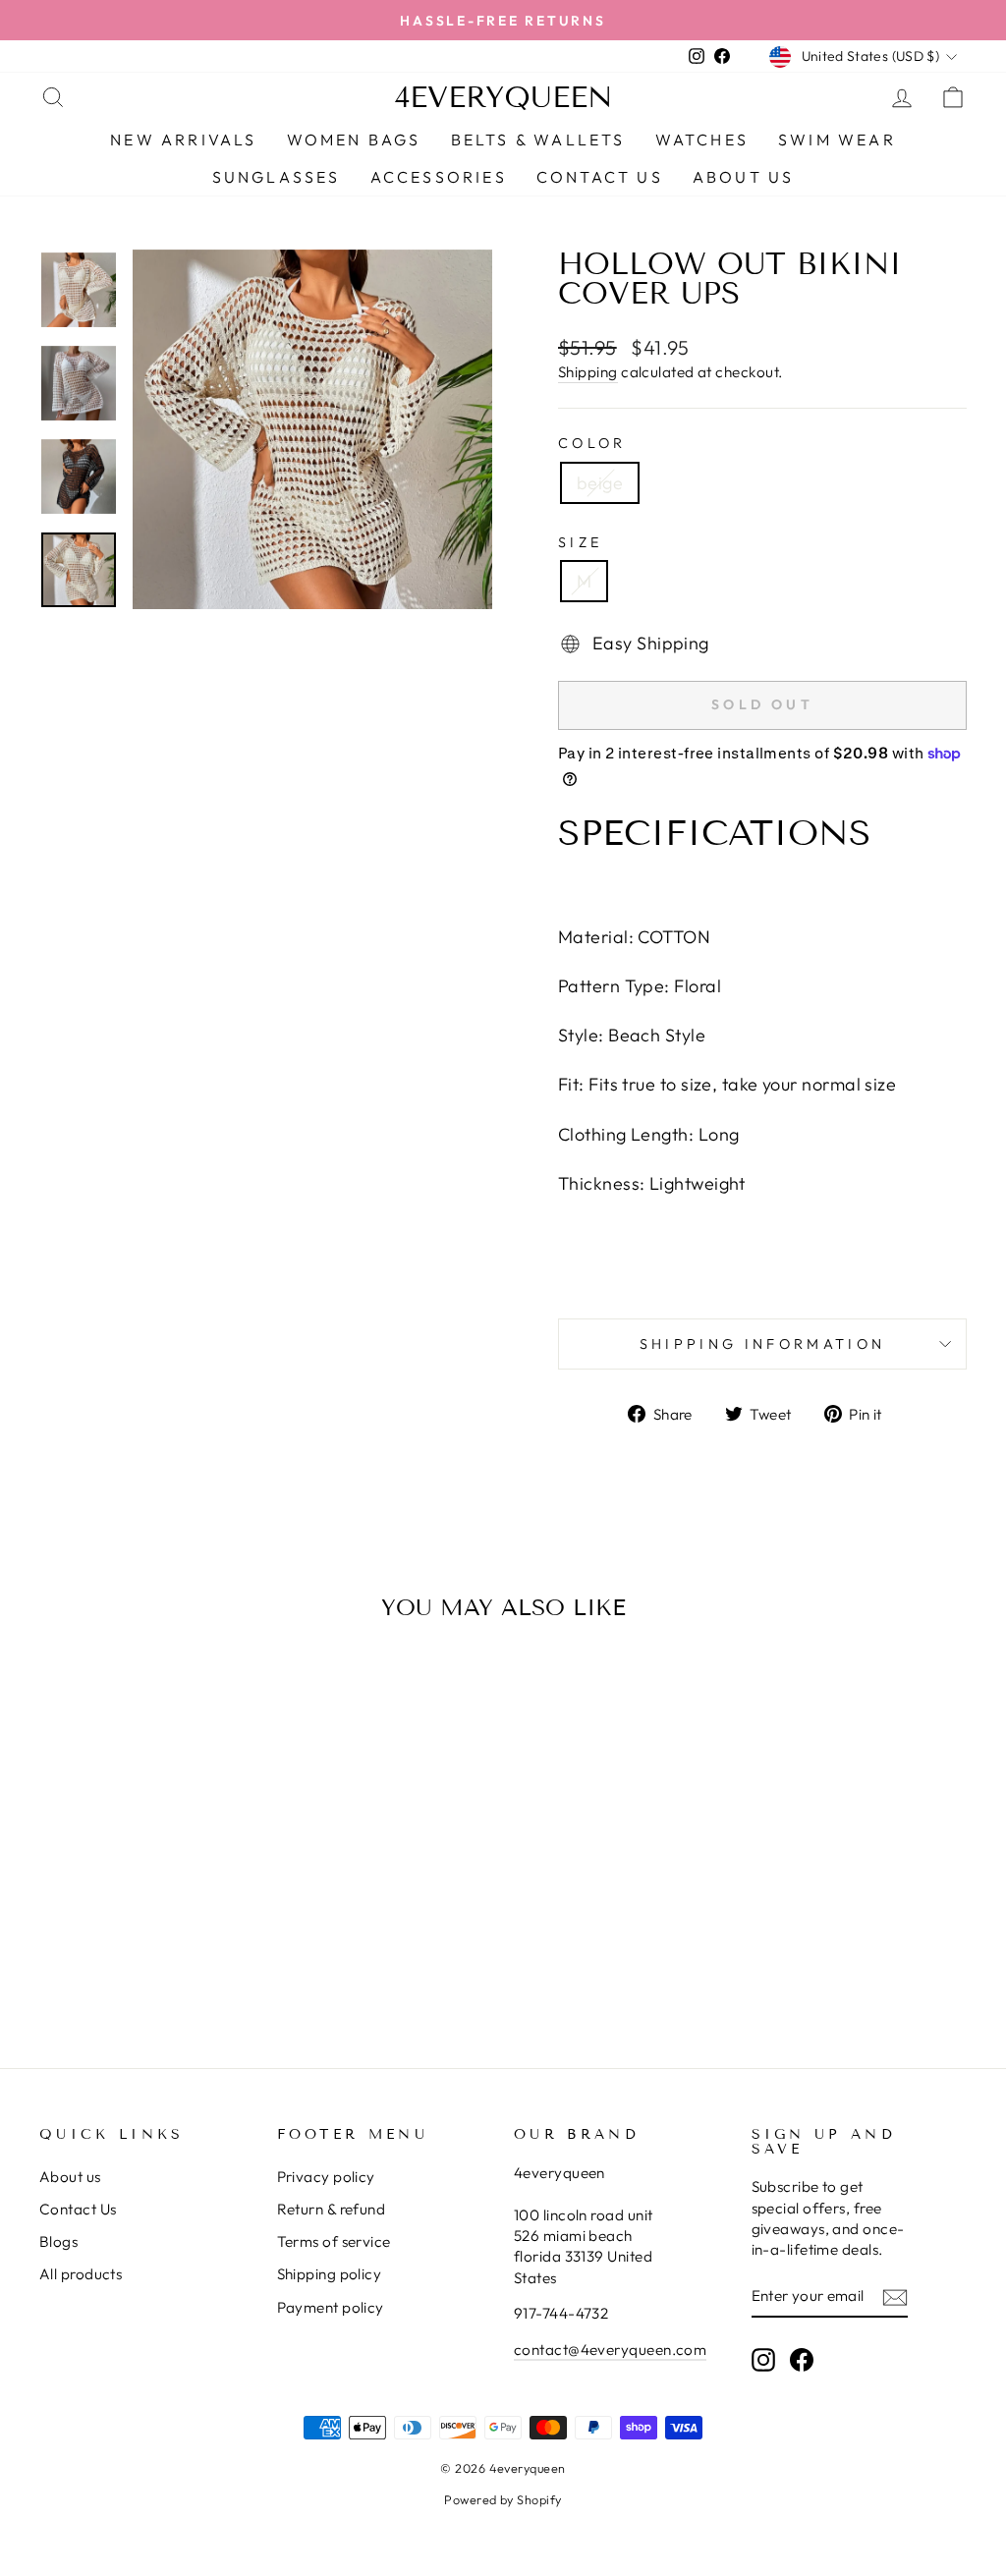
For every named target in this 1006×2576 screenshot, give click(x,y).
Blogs (58, 2241)
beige (600, 483)
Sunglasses (277, 177)
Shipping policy (330, 2274)
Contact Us (78, 2209)
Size (580, 542)
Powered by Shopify (503, 2499)
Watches (702, 140)
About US (744, 177)
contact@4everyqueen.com (610, 2350)
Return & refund (332, 2209)
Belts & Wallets (538, 140)
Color (592, 443)
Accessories (439, 177)
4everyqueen (503, 97)
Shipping (588, 372)
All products (81, 2274)
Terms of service (334, 2241)
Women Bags (354, 140)
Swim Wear (837, 140)
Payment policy (331, 2307)
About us (70, 2177)
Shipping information (762, 1344)
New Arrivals (183, 140)
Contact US (600, 177)
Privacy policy (326, 2177)
